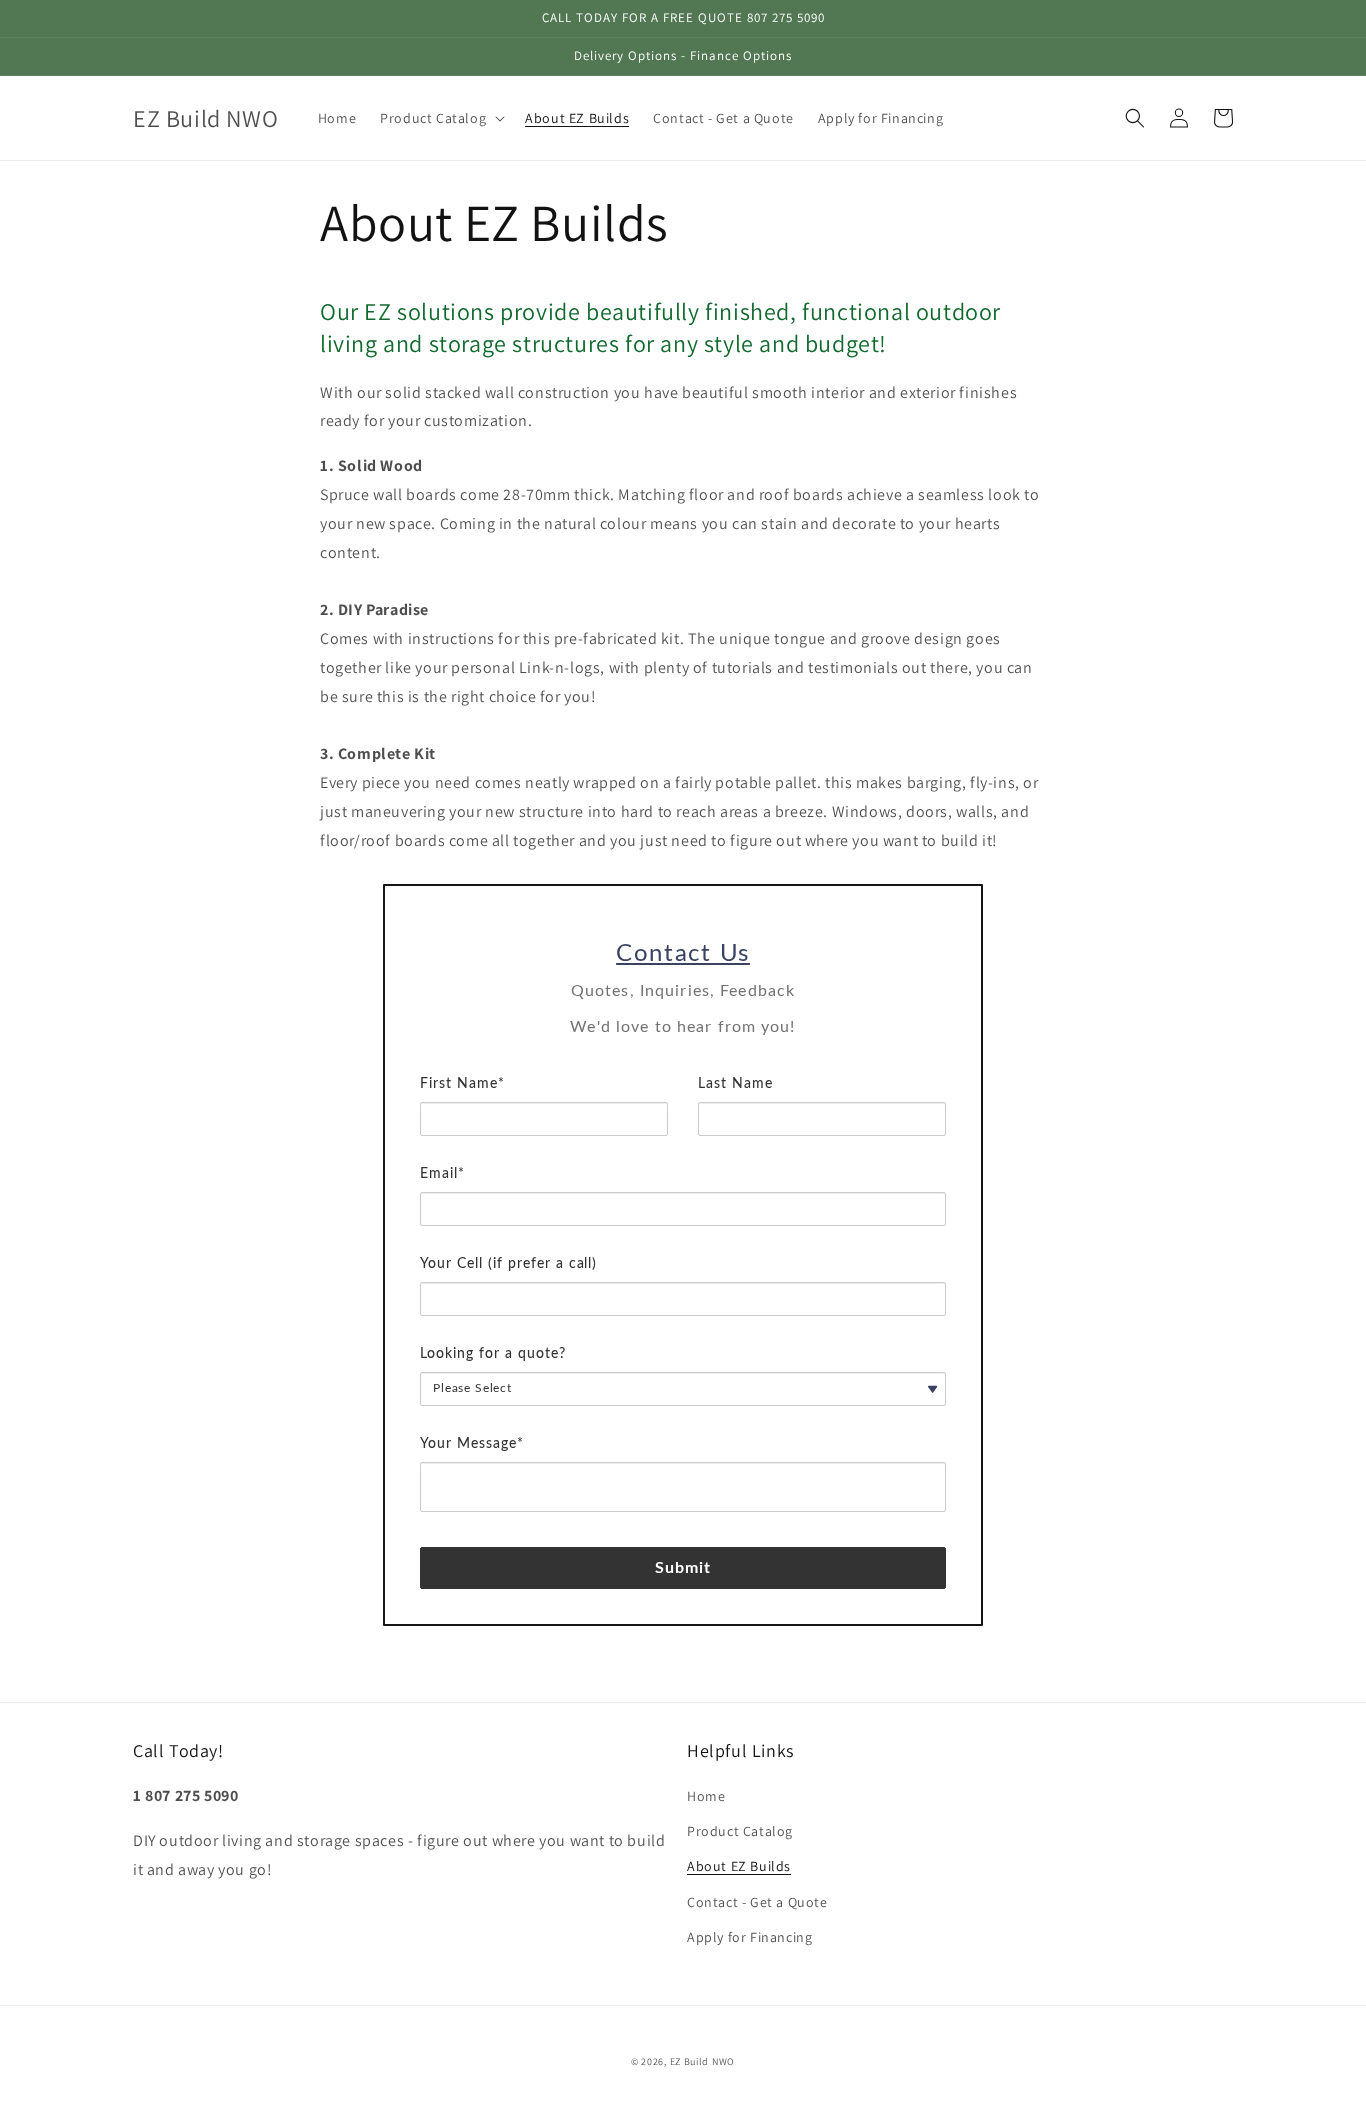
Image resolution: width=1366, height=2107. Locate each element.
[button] (440, 118)
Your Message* (472, 1444)
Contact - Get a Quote (757, 1902)
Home (706, 1796)
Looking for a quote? (493, 1354)
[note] (683, 1024)
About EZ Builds (739, 1866)
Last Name (735, 1084)
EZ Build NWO (702, 2061)
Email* (442, 1174)
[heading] (683, 954)
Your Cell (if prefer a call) (508, 1264)
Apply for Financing (749, 1937)
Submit (683, 1568)
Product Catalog (740, 1831)
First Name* (462, 1084)
